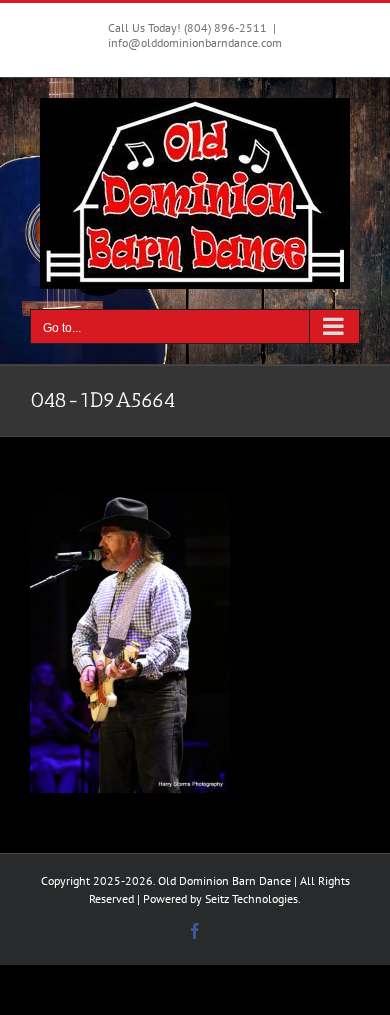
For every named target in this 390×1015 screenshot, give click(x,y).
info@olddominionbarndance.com (195, 42)
